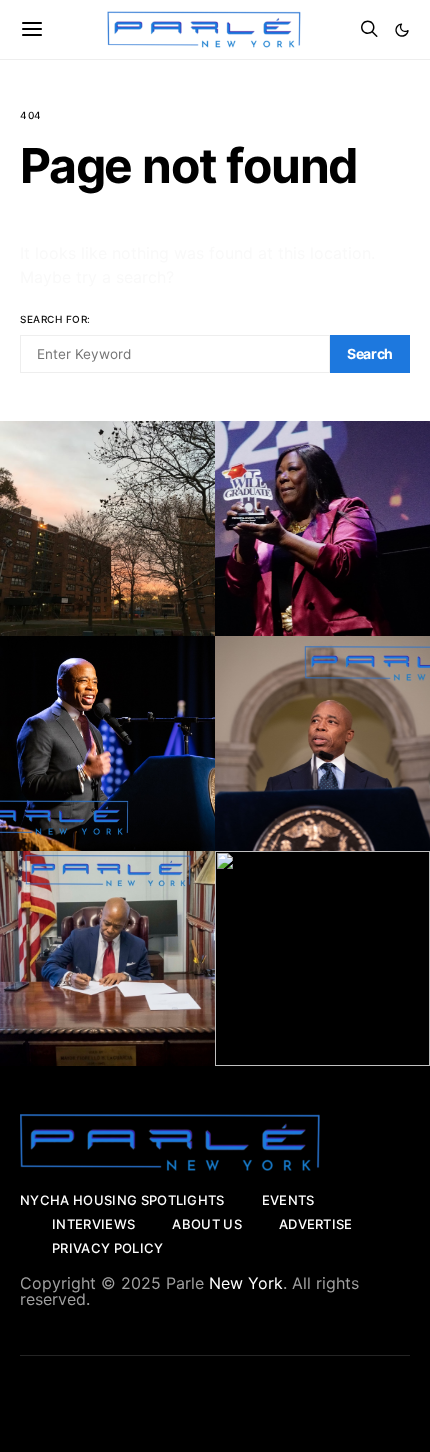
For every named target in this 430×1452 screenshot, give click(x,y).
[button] (402, 30)
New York (246, 1283)
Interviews (93, 1224)
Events (288, 1200)
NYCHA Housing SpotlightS (122, 1200)
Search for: (55, 319)
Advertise (316, 1224)
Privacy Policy (108, 1248)
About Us (207, 1224)
